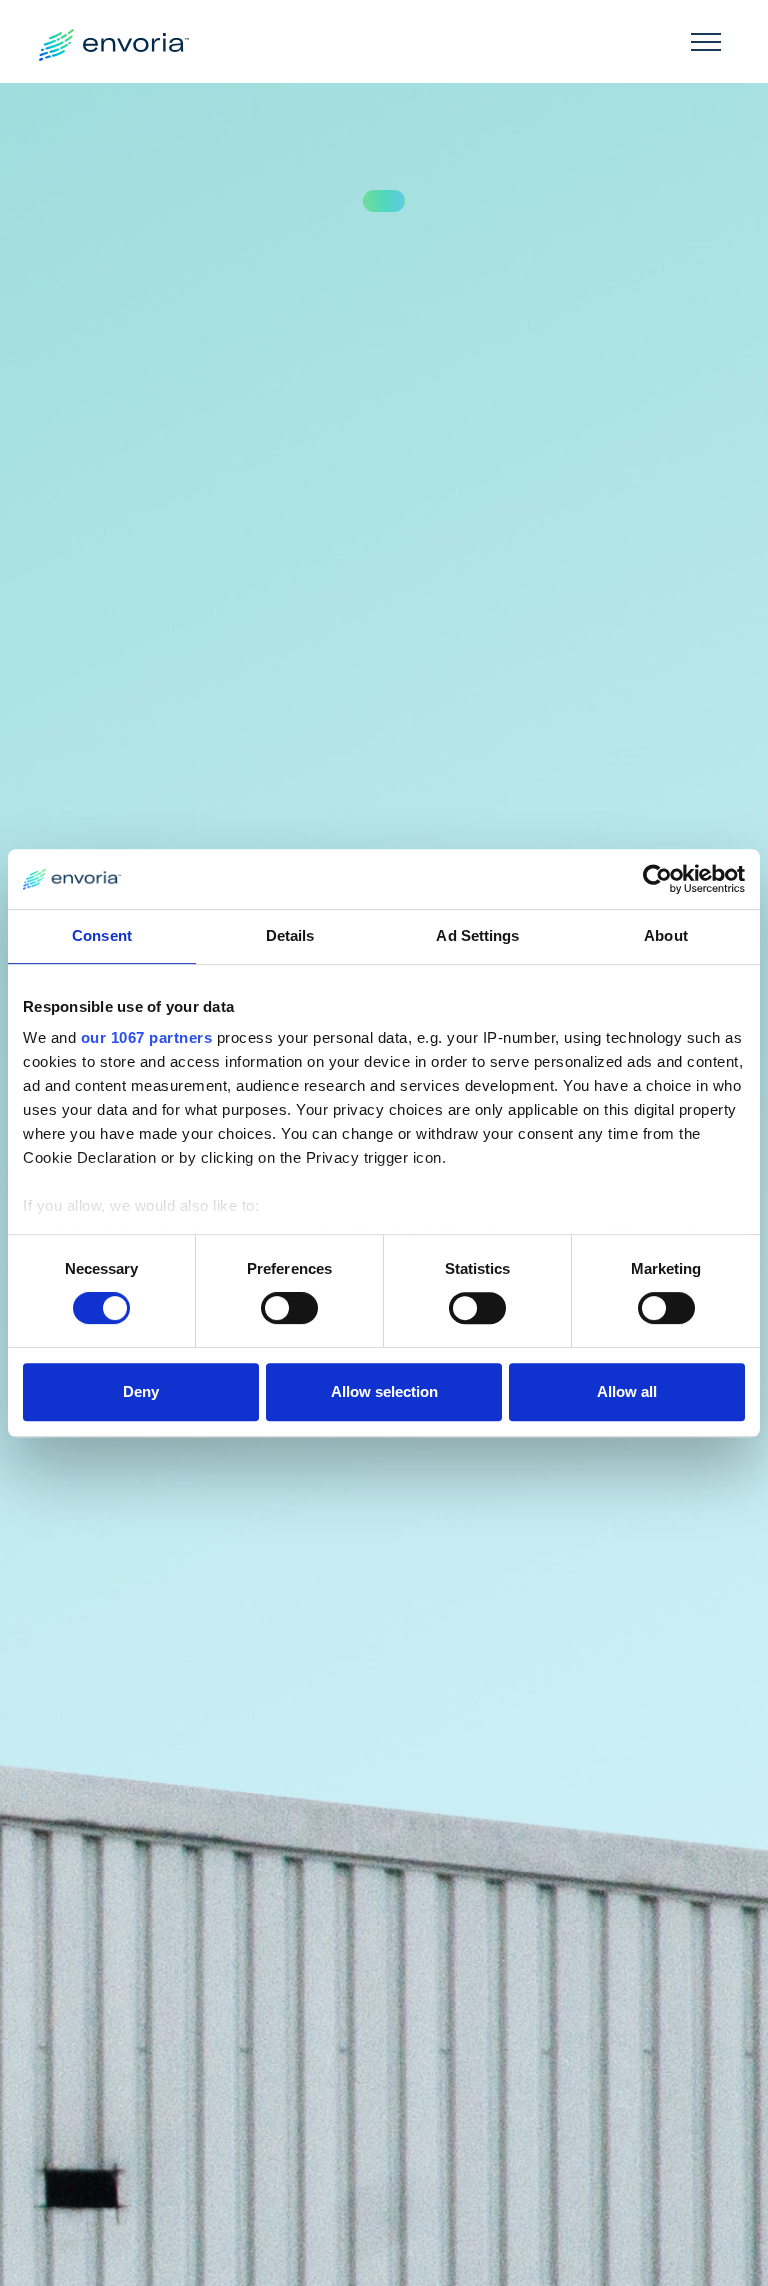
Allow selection (384, 1391)
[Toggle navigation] (706, 41)
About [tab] (666, 935)
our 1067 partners (147, 1037)
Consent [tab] (102, 935)
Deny (141, 1391)
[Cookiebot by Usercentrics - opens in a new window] (657, 879)
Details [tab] (290, 935)
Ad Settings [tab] (477, 935)
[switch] (289, 1308)
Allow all (627, 1391)
